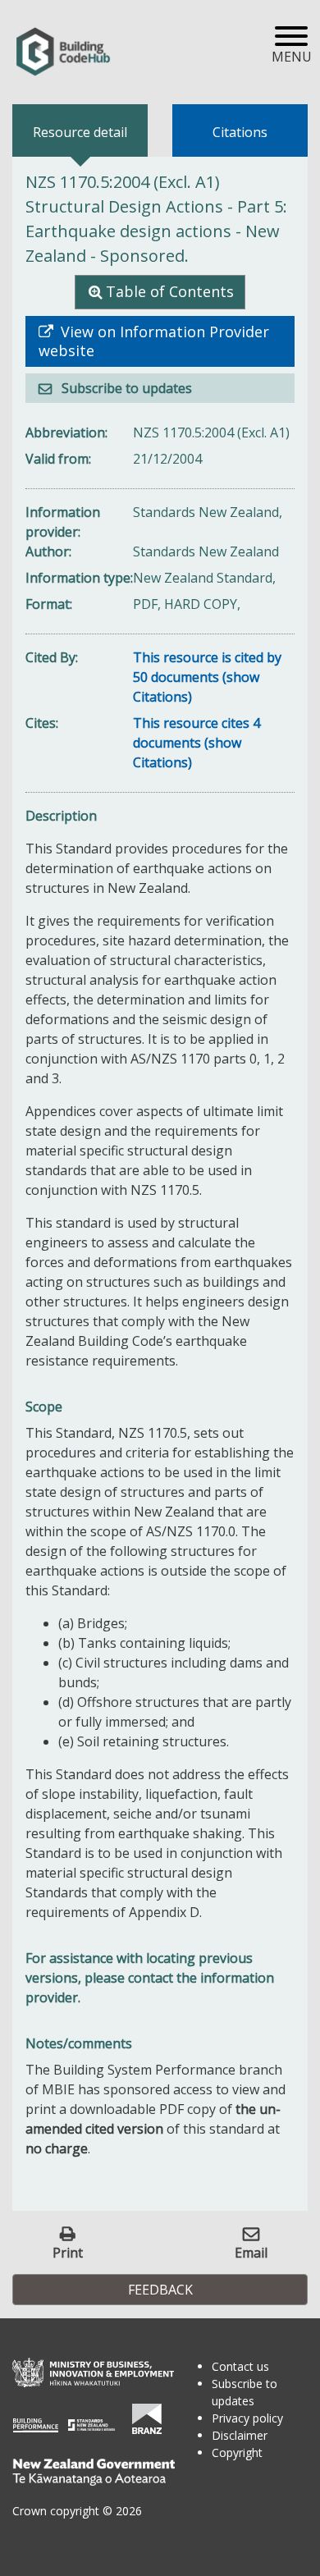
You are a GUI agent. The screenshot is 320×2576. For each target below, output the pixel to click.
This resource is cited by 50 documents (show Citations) (207, 677)
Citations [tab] (240, 132)
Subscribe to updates (125, 388)
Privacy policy (247, 2418)
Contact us (240, 2366)
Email (251, 2252)
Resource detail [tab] (80, 132)
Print (68, 2252)
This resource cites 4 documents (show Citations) (197, 743)
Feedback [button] (160, 2290)
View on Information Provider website (154, 341)
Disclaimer (240, 2435)
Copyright (237, 2452)
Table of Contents (170, 291)
